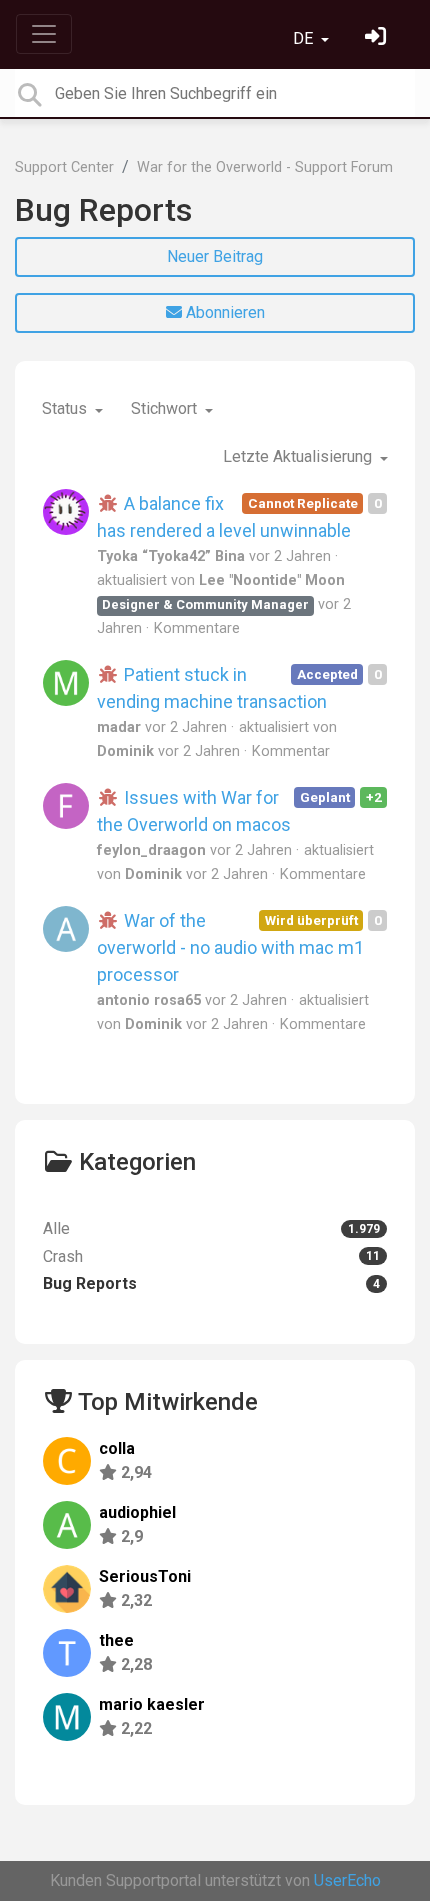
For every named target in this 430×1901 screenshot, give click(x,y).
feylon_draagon (151, 850)
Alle (211, 1228)
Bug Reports (103, 210)
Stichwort (166, 408)
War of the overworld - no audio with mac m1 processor (230, 947)
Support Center (64, 167)
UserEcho (347, 1880)
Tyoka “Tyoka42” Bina (171, 556)
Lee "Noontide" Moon (272, 580)
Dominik (125, 751)
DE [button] (305, 38)
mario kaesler (152, 1704)
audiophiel (137, 1512)
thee (116, 1640)
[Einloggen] (378, 38)
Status (66, 408)
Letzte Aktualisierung (299, 456)
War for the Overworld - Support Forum (265, 167)
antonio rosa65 (149, 1000)
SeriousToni (145, 1576)
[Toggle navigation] (44, 34)
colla (117, 1448)
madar (119, 727)
